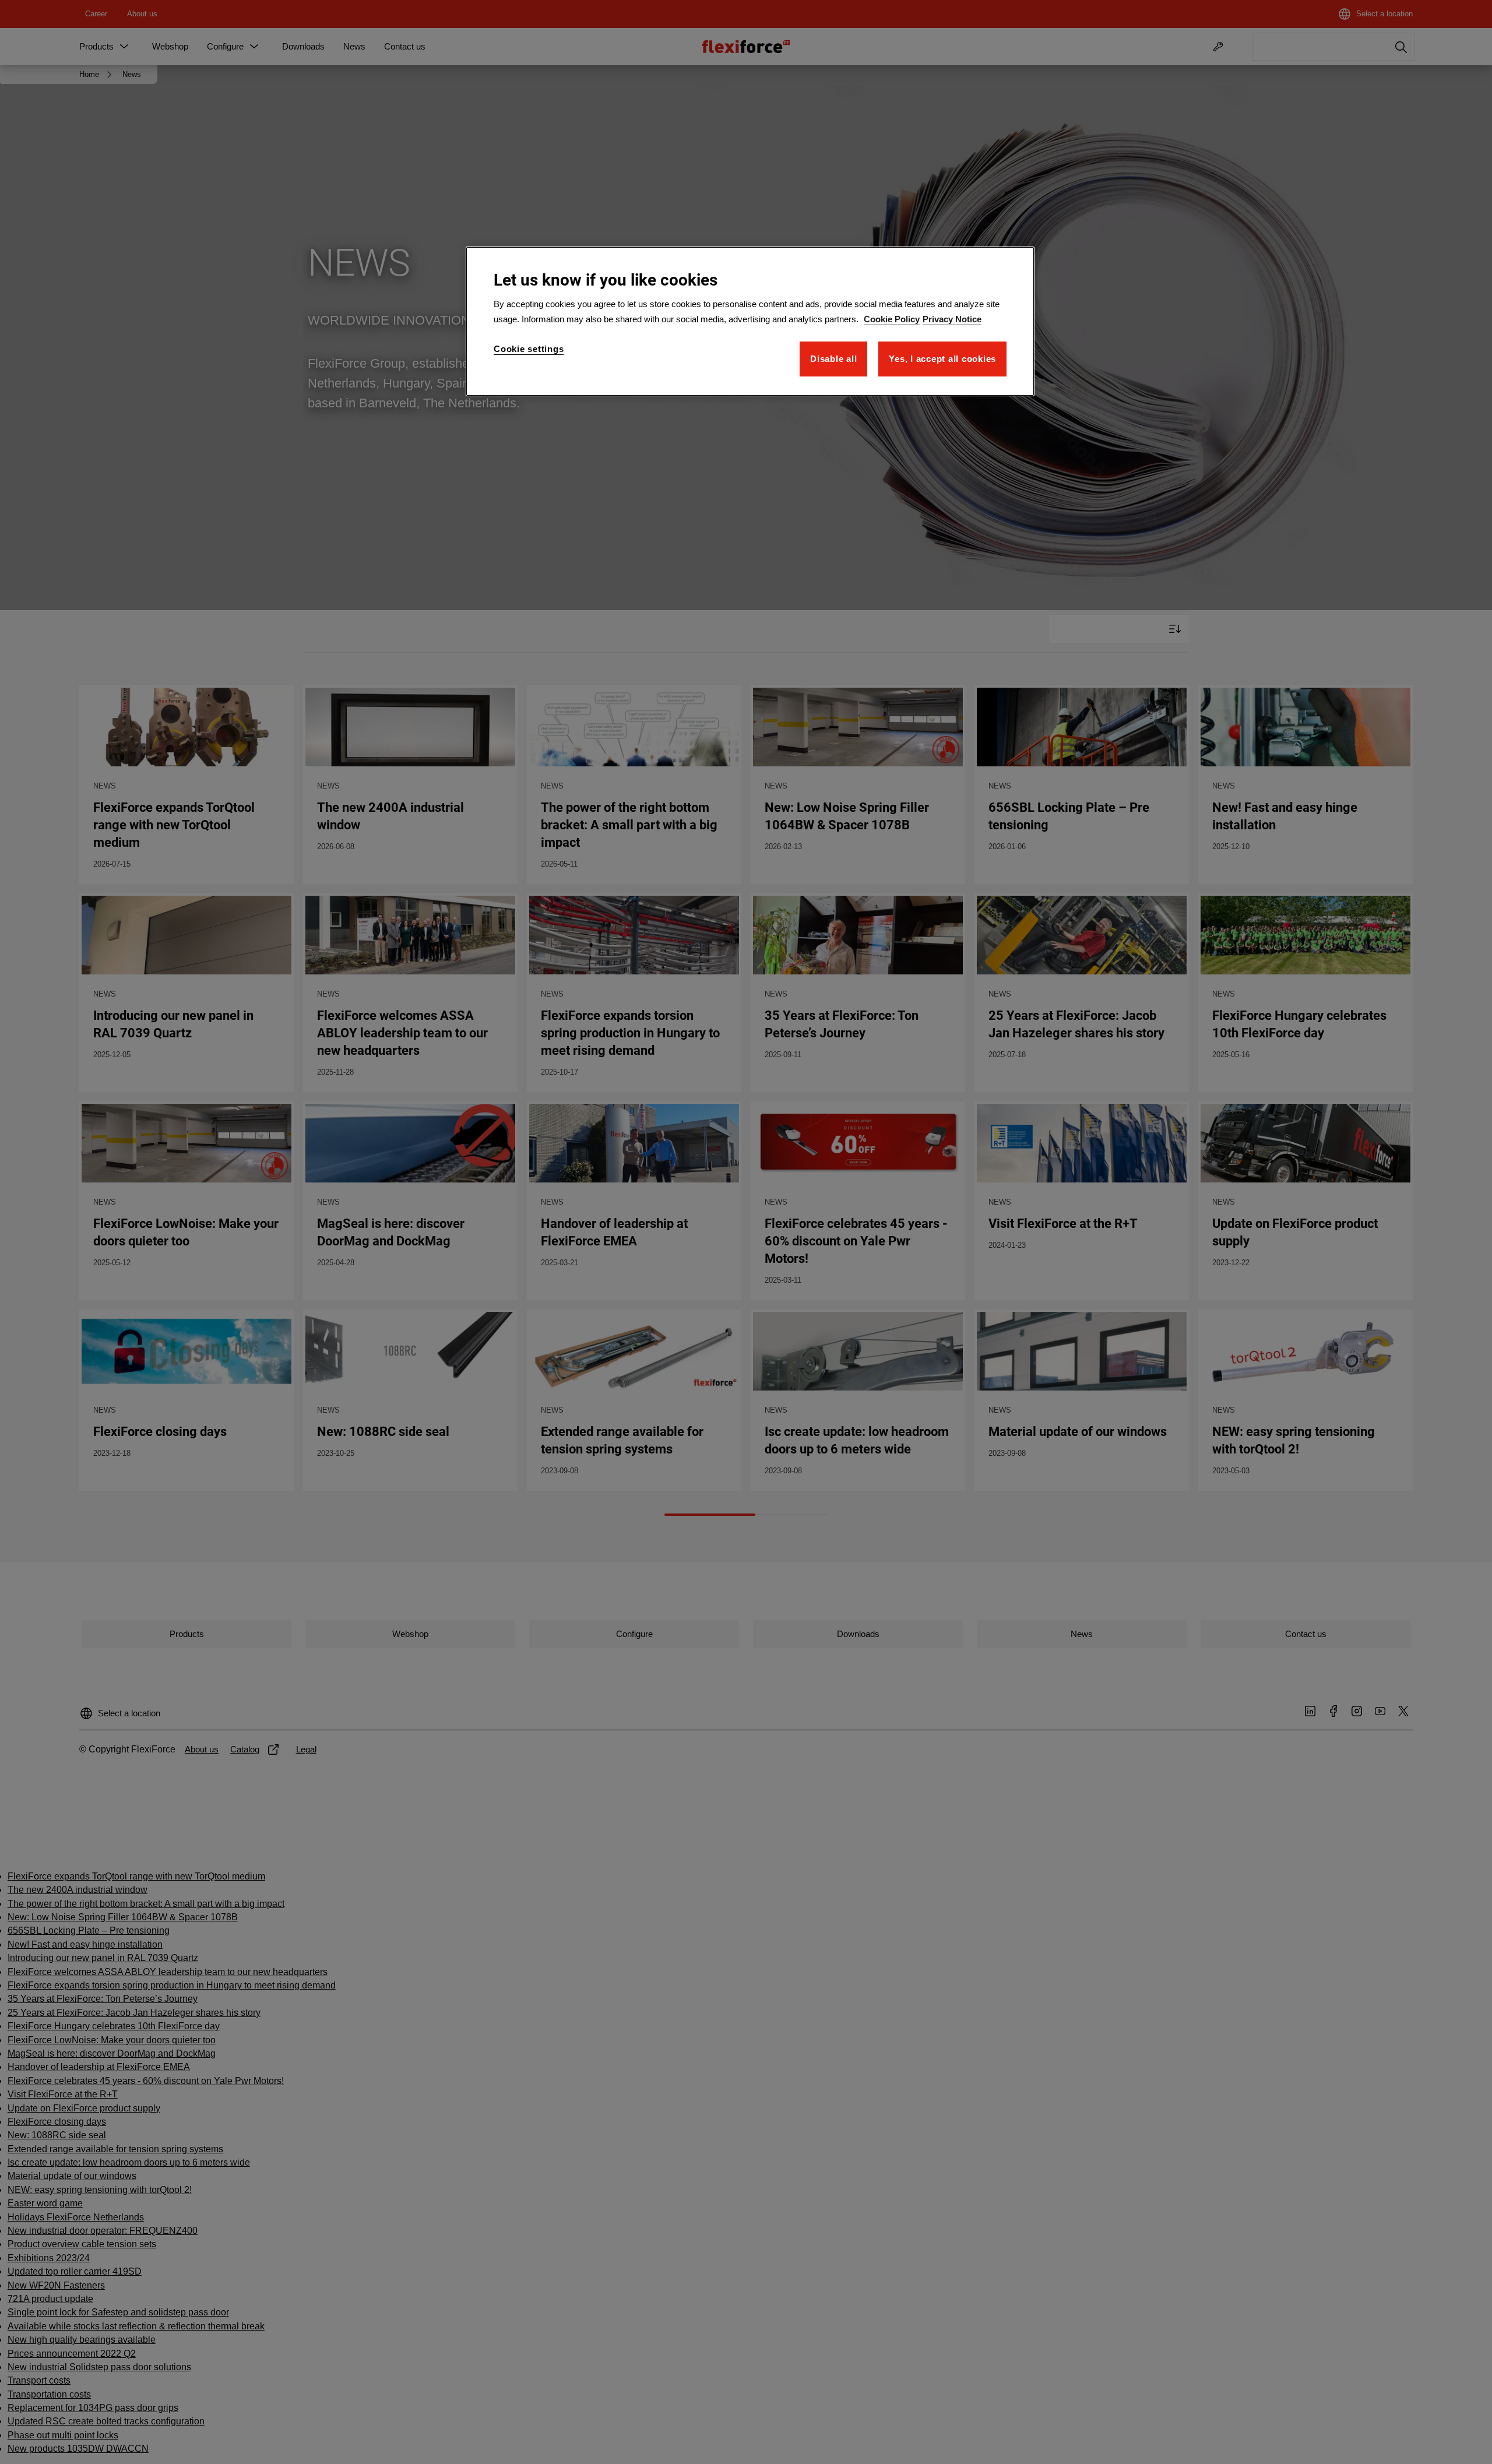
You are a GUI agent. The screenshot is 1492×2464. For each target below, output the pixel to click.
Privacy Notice (952, 319)
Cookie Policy (892, 319)
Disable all (833, 359)
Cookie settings (529, 349)
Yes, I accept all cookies (942, 359)
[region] (750, 321)
